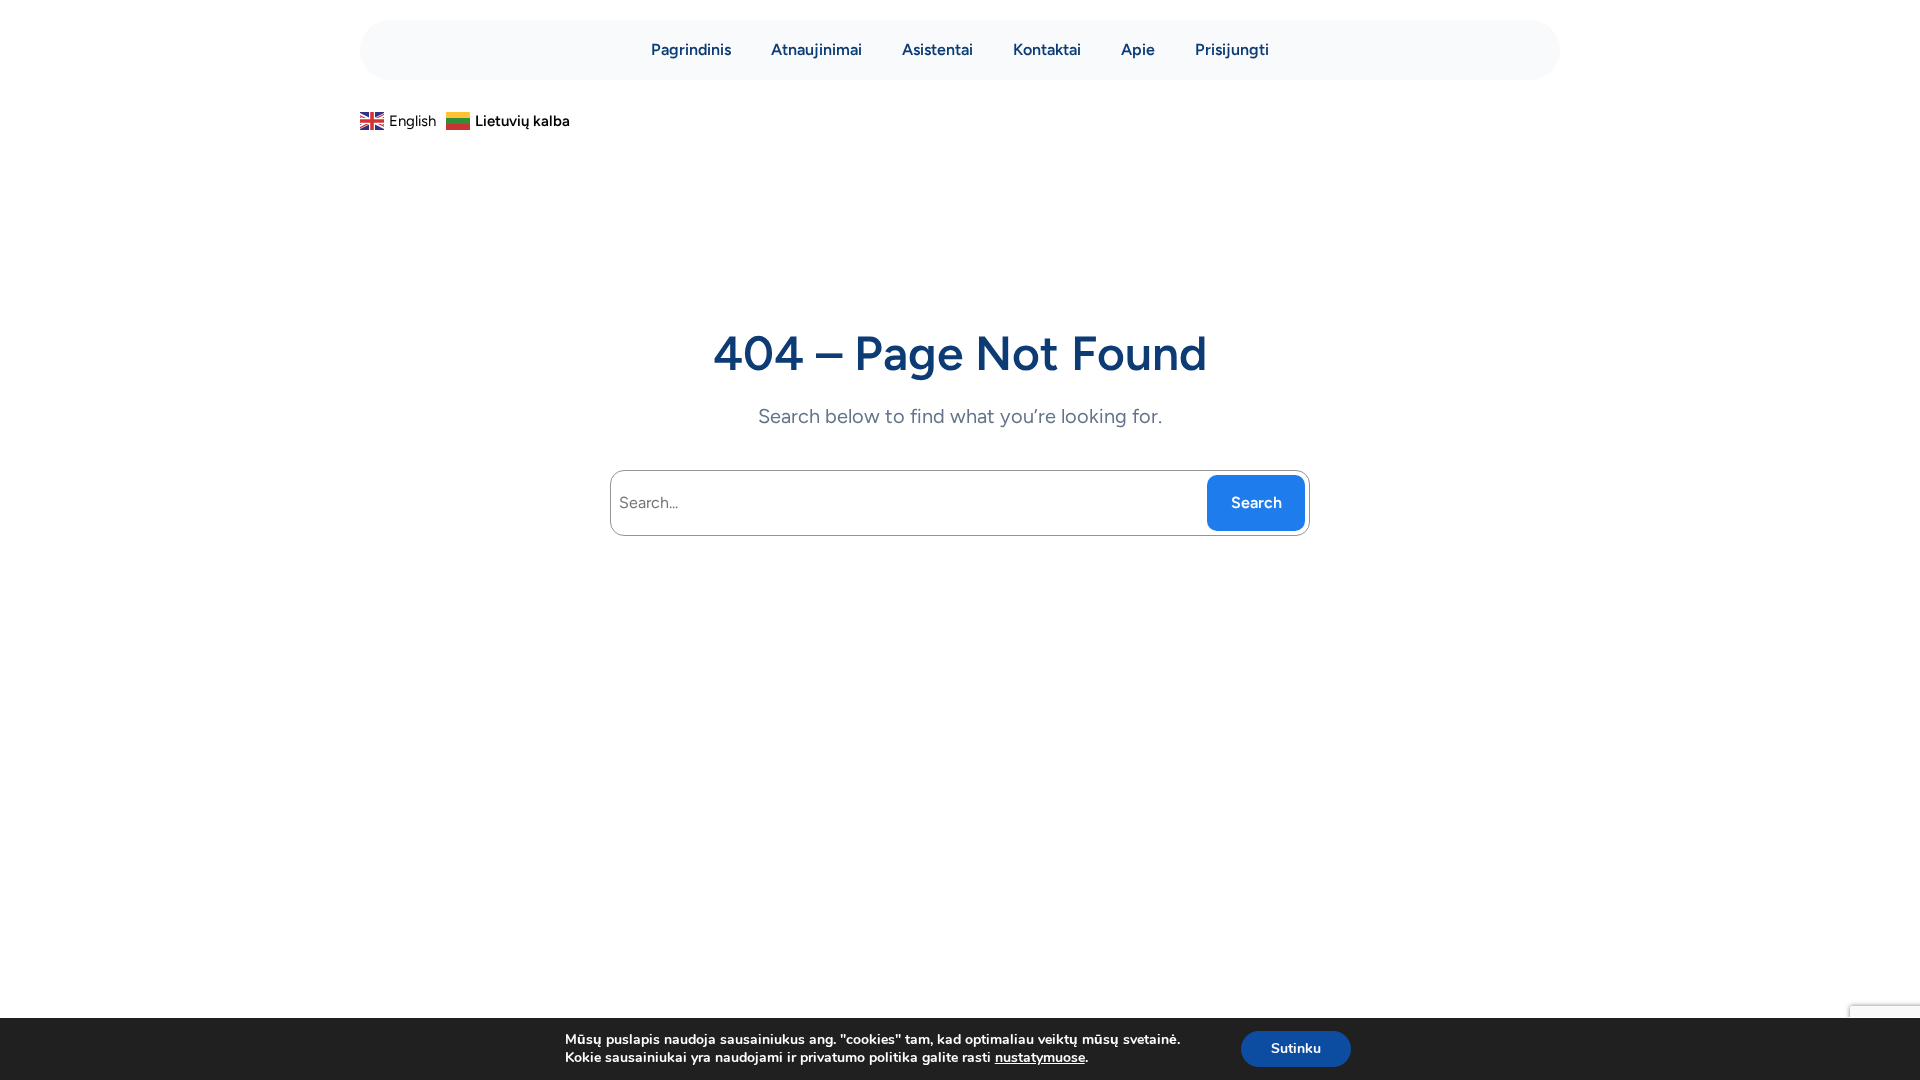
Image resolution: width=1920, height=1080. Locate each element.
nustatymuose (1040, 1058)
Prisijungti (1232, 49)
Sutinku (1296, 1048)
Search (1256, 502)
